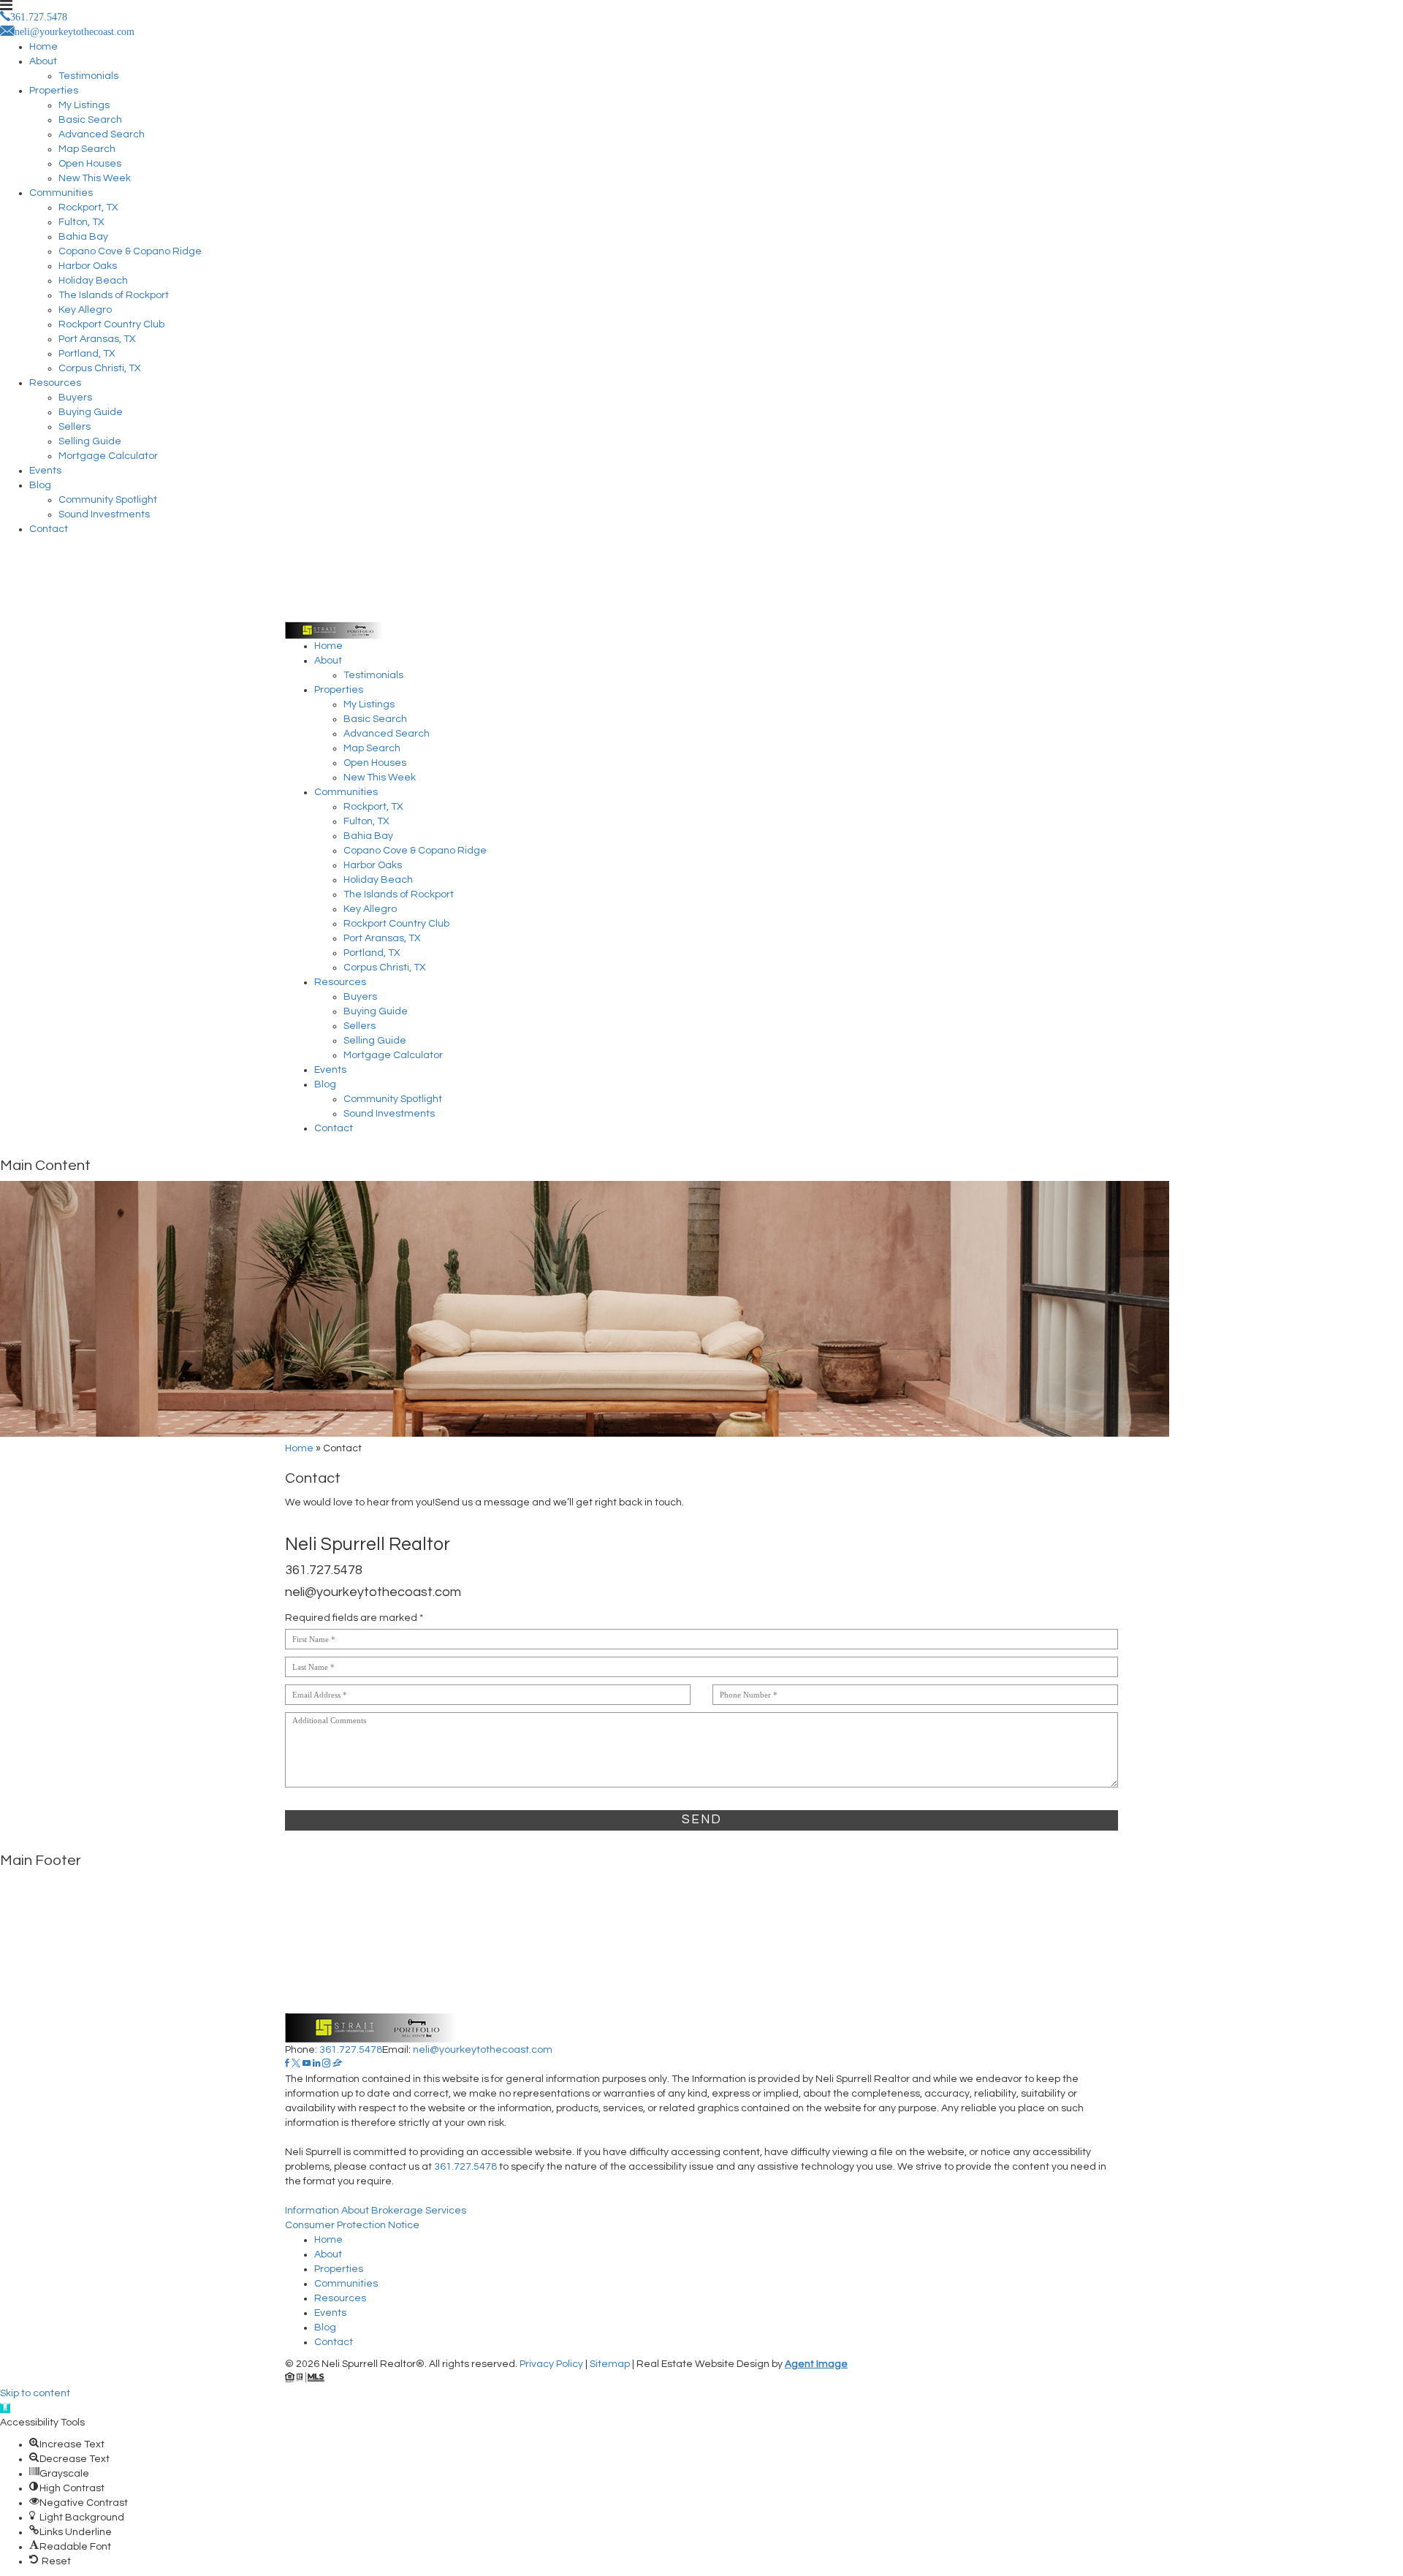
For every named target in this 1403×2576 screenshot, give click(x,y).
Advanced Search (102, 134)
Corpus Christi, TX (100, 368)
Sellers (75, 427)
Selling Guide (90, 441)
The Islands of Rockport (114, 295)
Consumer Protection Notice (352, 2225)
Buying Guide (91, 412)
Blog (40, 485)
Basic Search (90, 120)
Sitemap (610, 2364)
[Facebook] (287, 2064)
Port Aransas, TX (97, 339)
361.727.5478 (324, 1570)
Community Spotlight (108, 500)
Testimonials (88, 76)
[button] (5, 2408)
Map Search (87, 149)
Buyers (75, 398)
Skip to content (35, 2393)
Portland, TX (87, 354)
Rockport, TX (88, 208)
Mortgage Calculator (108, 456)
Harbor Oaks (88, 266)
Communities (61, 193)
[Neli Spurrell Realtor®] (701, 591)
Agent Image (816, 2364)
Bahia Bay (83, 237)
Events (45, 471)
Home (43, 47)
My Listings (84, 105)
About (43, 61)
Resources (55, 383)
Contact (49, 529)
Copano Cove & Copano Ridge (130, 251)
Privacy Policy (551, 2364)
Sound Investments (104, 514)
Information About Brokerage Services (376, 2211)
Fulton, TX (81, 222)
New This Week (95, 178)
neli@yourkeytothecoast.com (373, 1592)
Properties (54, 91)
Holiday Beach (93, 281)
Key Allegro (85, 310)
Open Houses (90, 164)
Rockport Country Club (111, 324)
